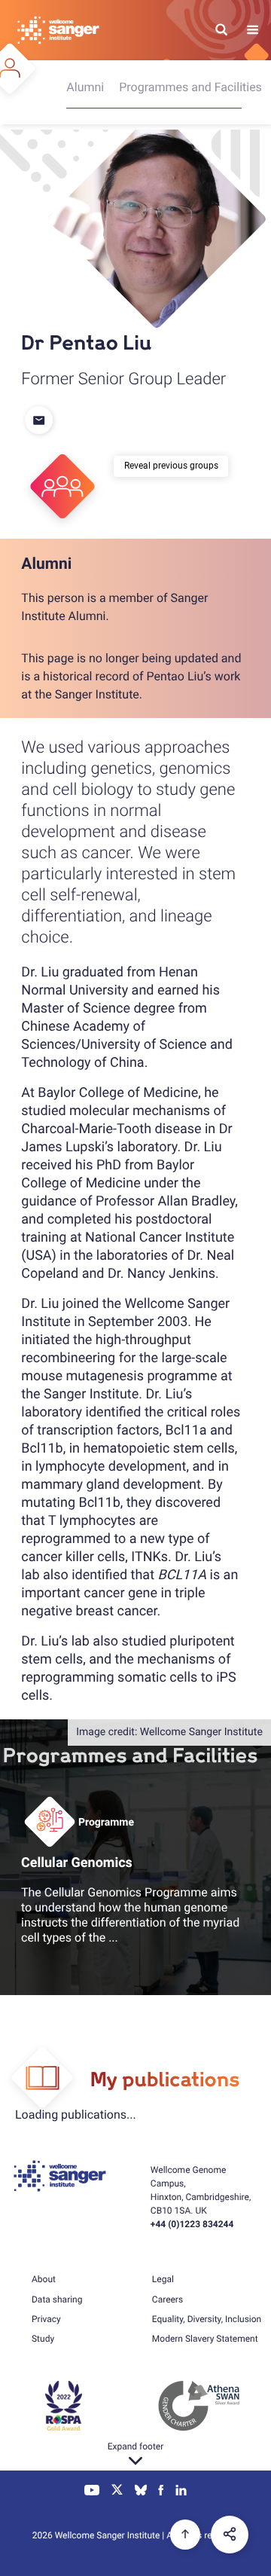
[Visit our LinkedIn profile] (181, 2492)
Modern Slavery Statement (205, 2339)
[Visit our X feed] (117, 2492)
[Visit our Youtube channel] (92, 2492)
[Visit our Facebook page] (162, 2492)
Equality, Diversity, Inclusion (207, 2319)
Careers (167, 2299)
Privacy (46, 2319)
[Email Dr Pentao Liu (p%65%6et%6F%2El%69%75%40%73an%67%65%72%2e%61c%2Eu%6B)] (40, 421)
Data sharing (57, 2299)
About (44, 2279)
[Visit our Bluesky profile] (141, 2492)
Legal (163, 2279)
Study (43, 2339)
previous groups (186, 466)
